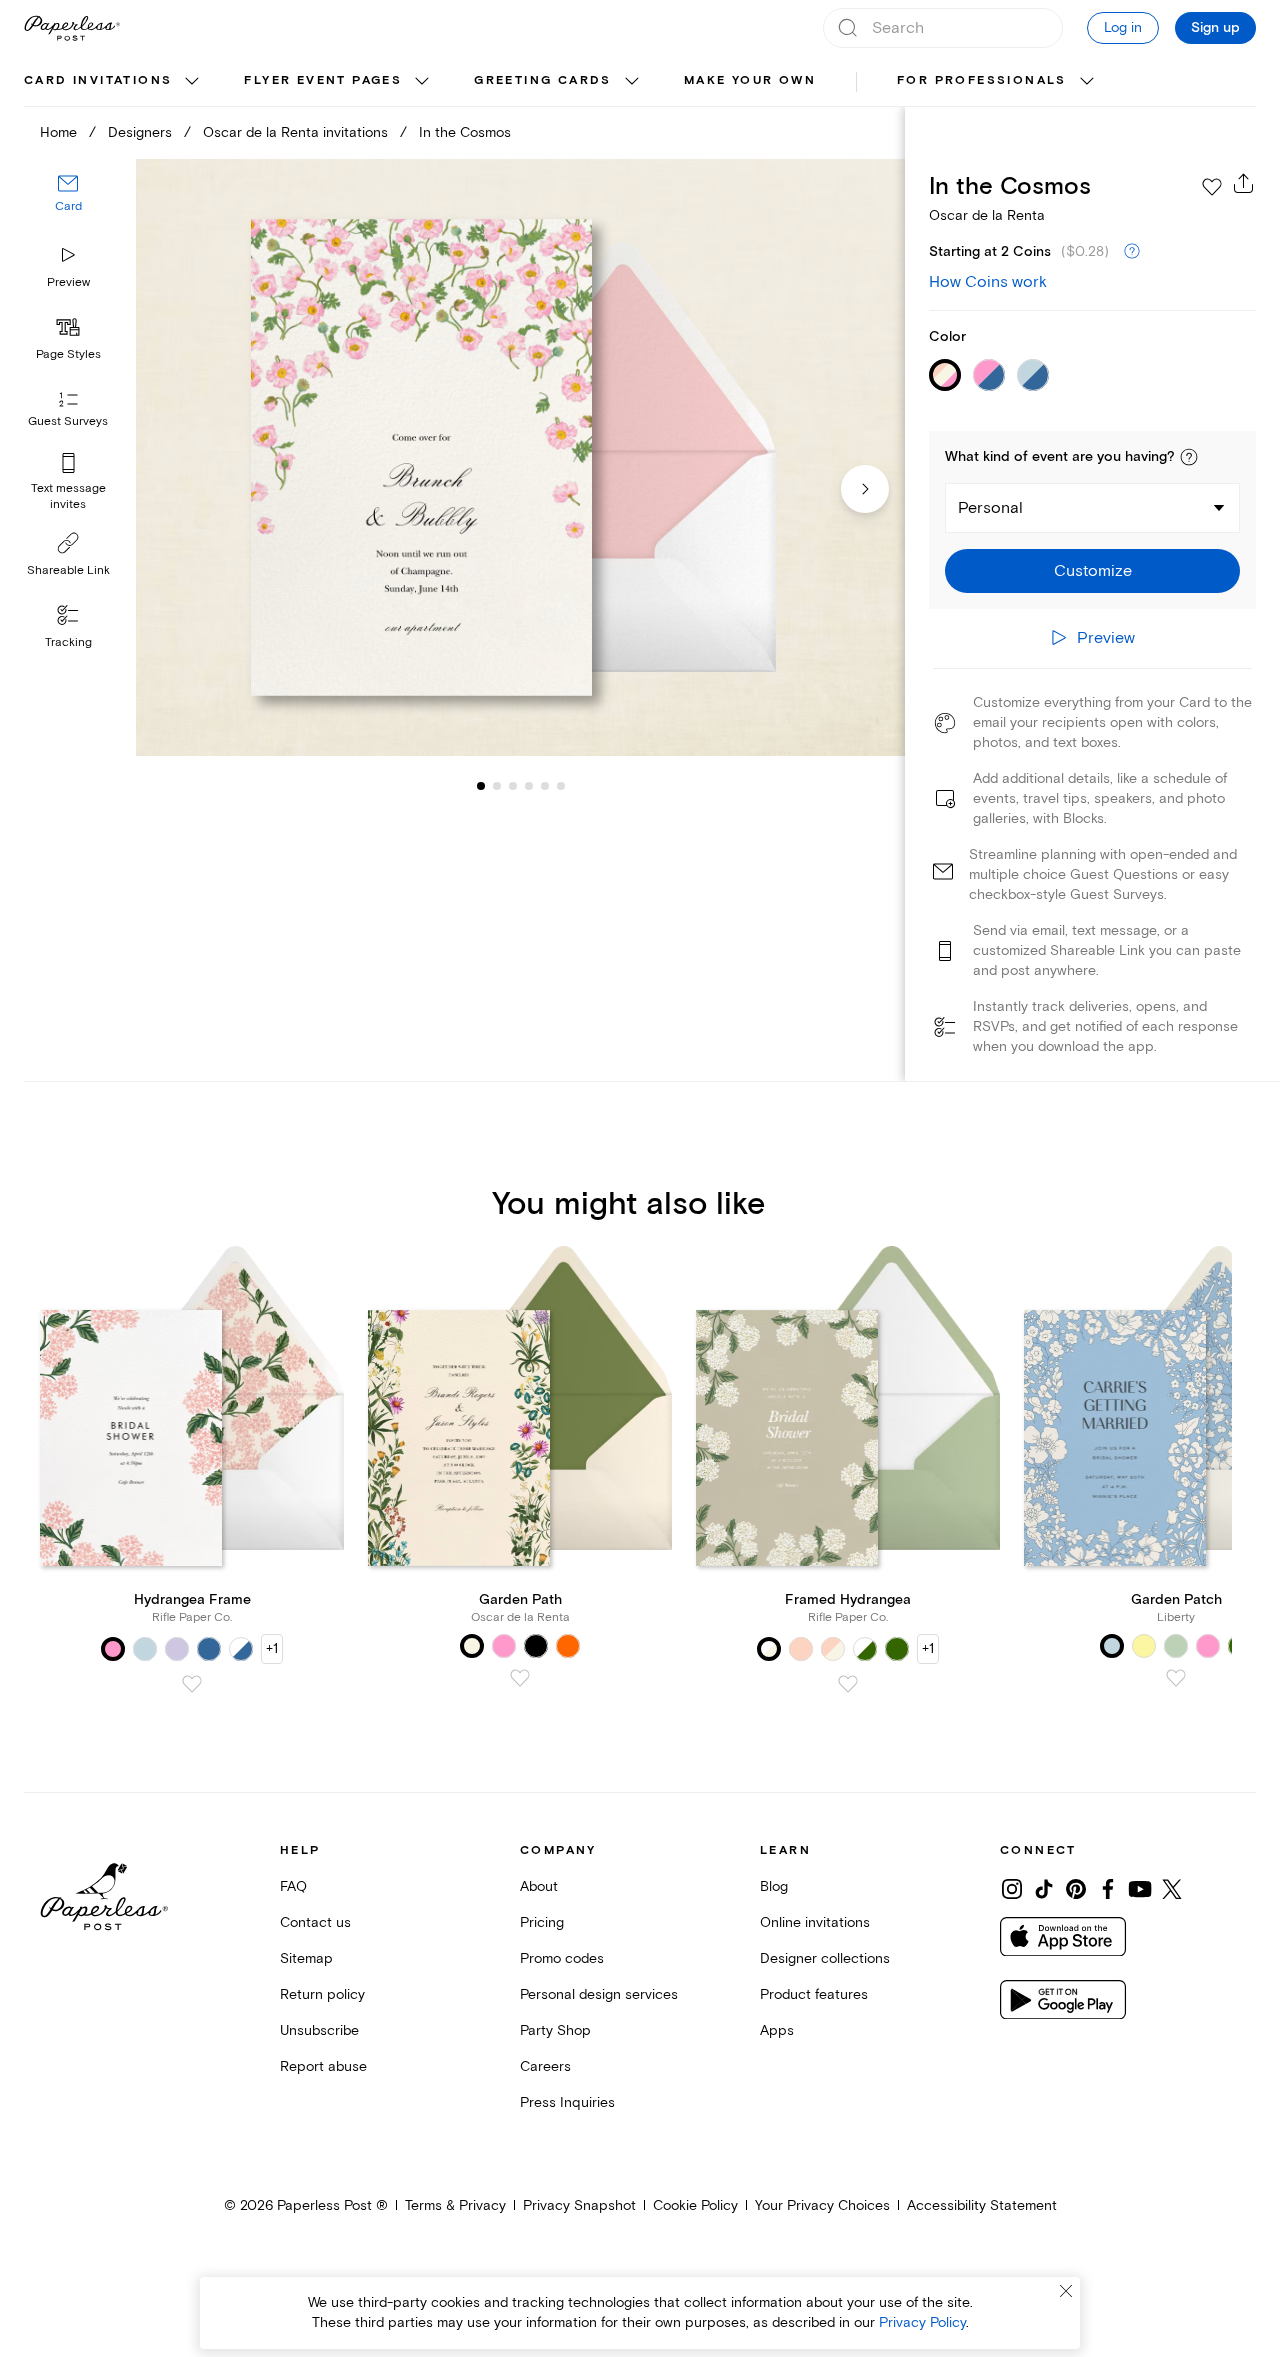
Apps (777, 2030)
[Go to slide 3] (497, 786)
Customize (1093, 571)
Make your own (750, 80)
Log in (1123, 27)
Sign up (1215, 28)
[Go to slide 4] (513, 786)
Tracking (68, 642)
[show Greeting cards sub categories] (632, 82)
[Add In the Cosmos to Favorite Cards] (1212, 187)
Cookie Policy (695, 2205)
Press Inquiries (567, 2102)
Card (68, 207)
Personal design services (599, 1994)
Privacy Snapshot (579, 2205)
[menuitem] (114, 82)
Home (58, 132)
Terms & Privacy (455, 2205)
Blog (774, 1886)
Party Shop (555, 2030)
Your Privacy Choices (822, 2205)
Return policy (322, 1994)
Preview (68, 282)
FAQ (293, 1886)
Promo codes (562, 1958)
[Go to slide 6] (545, 786)
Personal (990, 508)
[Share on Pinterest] (1076, 1889)
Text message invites (68, 496)
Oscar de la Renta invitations (295, 132)
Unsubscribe (319, 2030)
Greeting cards (543, 80)
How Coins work (988, 282)
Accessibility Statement (982, 2205)
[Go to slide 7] (561, 786)
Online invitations (815, 1922)
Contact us (315, 1922)
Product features (814, 1994)
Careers (545, 2066)
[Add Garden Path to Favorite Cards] (520, 1678)
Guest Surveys (68, 422)
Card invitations (98, 80)
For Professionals (982, 80)
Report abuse (323, 2066)
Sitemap (306, 1958)
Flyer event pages (323, 80)
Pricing (542, 1922)
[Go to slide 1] (481, 786)
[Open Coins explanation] (1132, 252)
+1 (272, 1648)
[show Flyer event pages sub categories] (422, 82)
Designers (140, 132)
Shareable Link (68, 570)
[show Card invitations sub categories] (192, 82)
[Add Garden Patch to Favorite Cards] (1176, 1678)
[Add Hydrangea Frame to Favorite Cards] (192, 1684)
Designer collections (825, 1958)
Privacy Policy (922, 2322)
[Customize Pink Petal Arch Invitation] (520, 458)
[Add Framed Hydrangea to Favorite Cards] (848, 1684)
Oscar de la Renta (987, 215)
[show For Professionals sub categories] (1087, 82)
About (539, 1886)
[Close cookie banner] (1066, 2291)
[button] (1189, 457)
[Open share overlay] (1244, 183)
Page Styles (68, 354)
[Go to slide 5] (529, 786)
